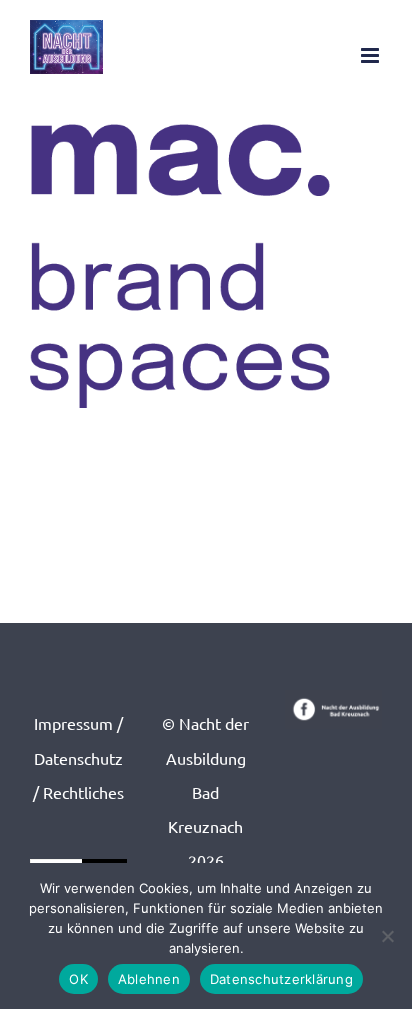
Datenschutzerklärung (281, 979)
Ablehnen (149, 979)
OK (78, 979)
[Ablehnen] (387, 936)
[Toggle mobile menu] (371, 55)
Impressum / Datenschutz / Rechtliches (78, 757)
